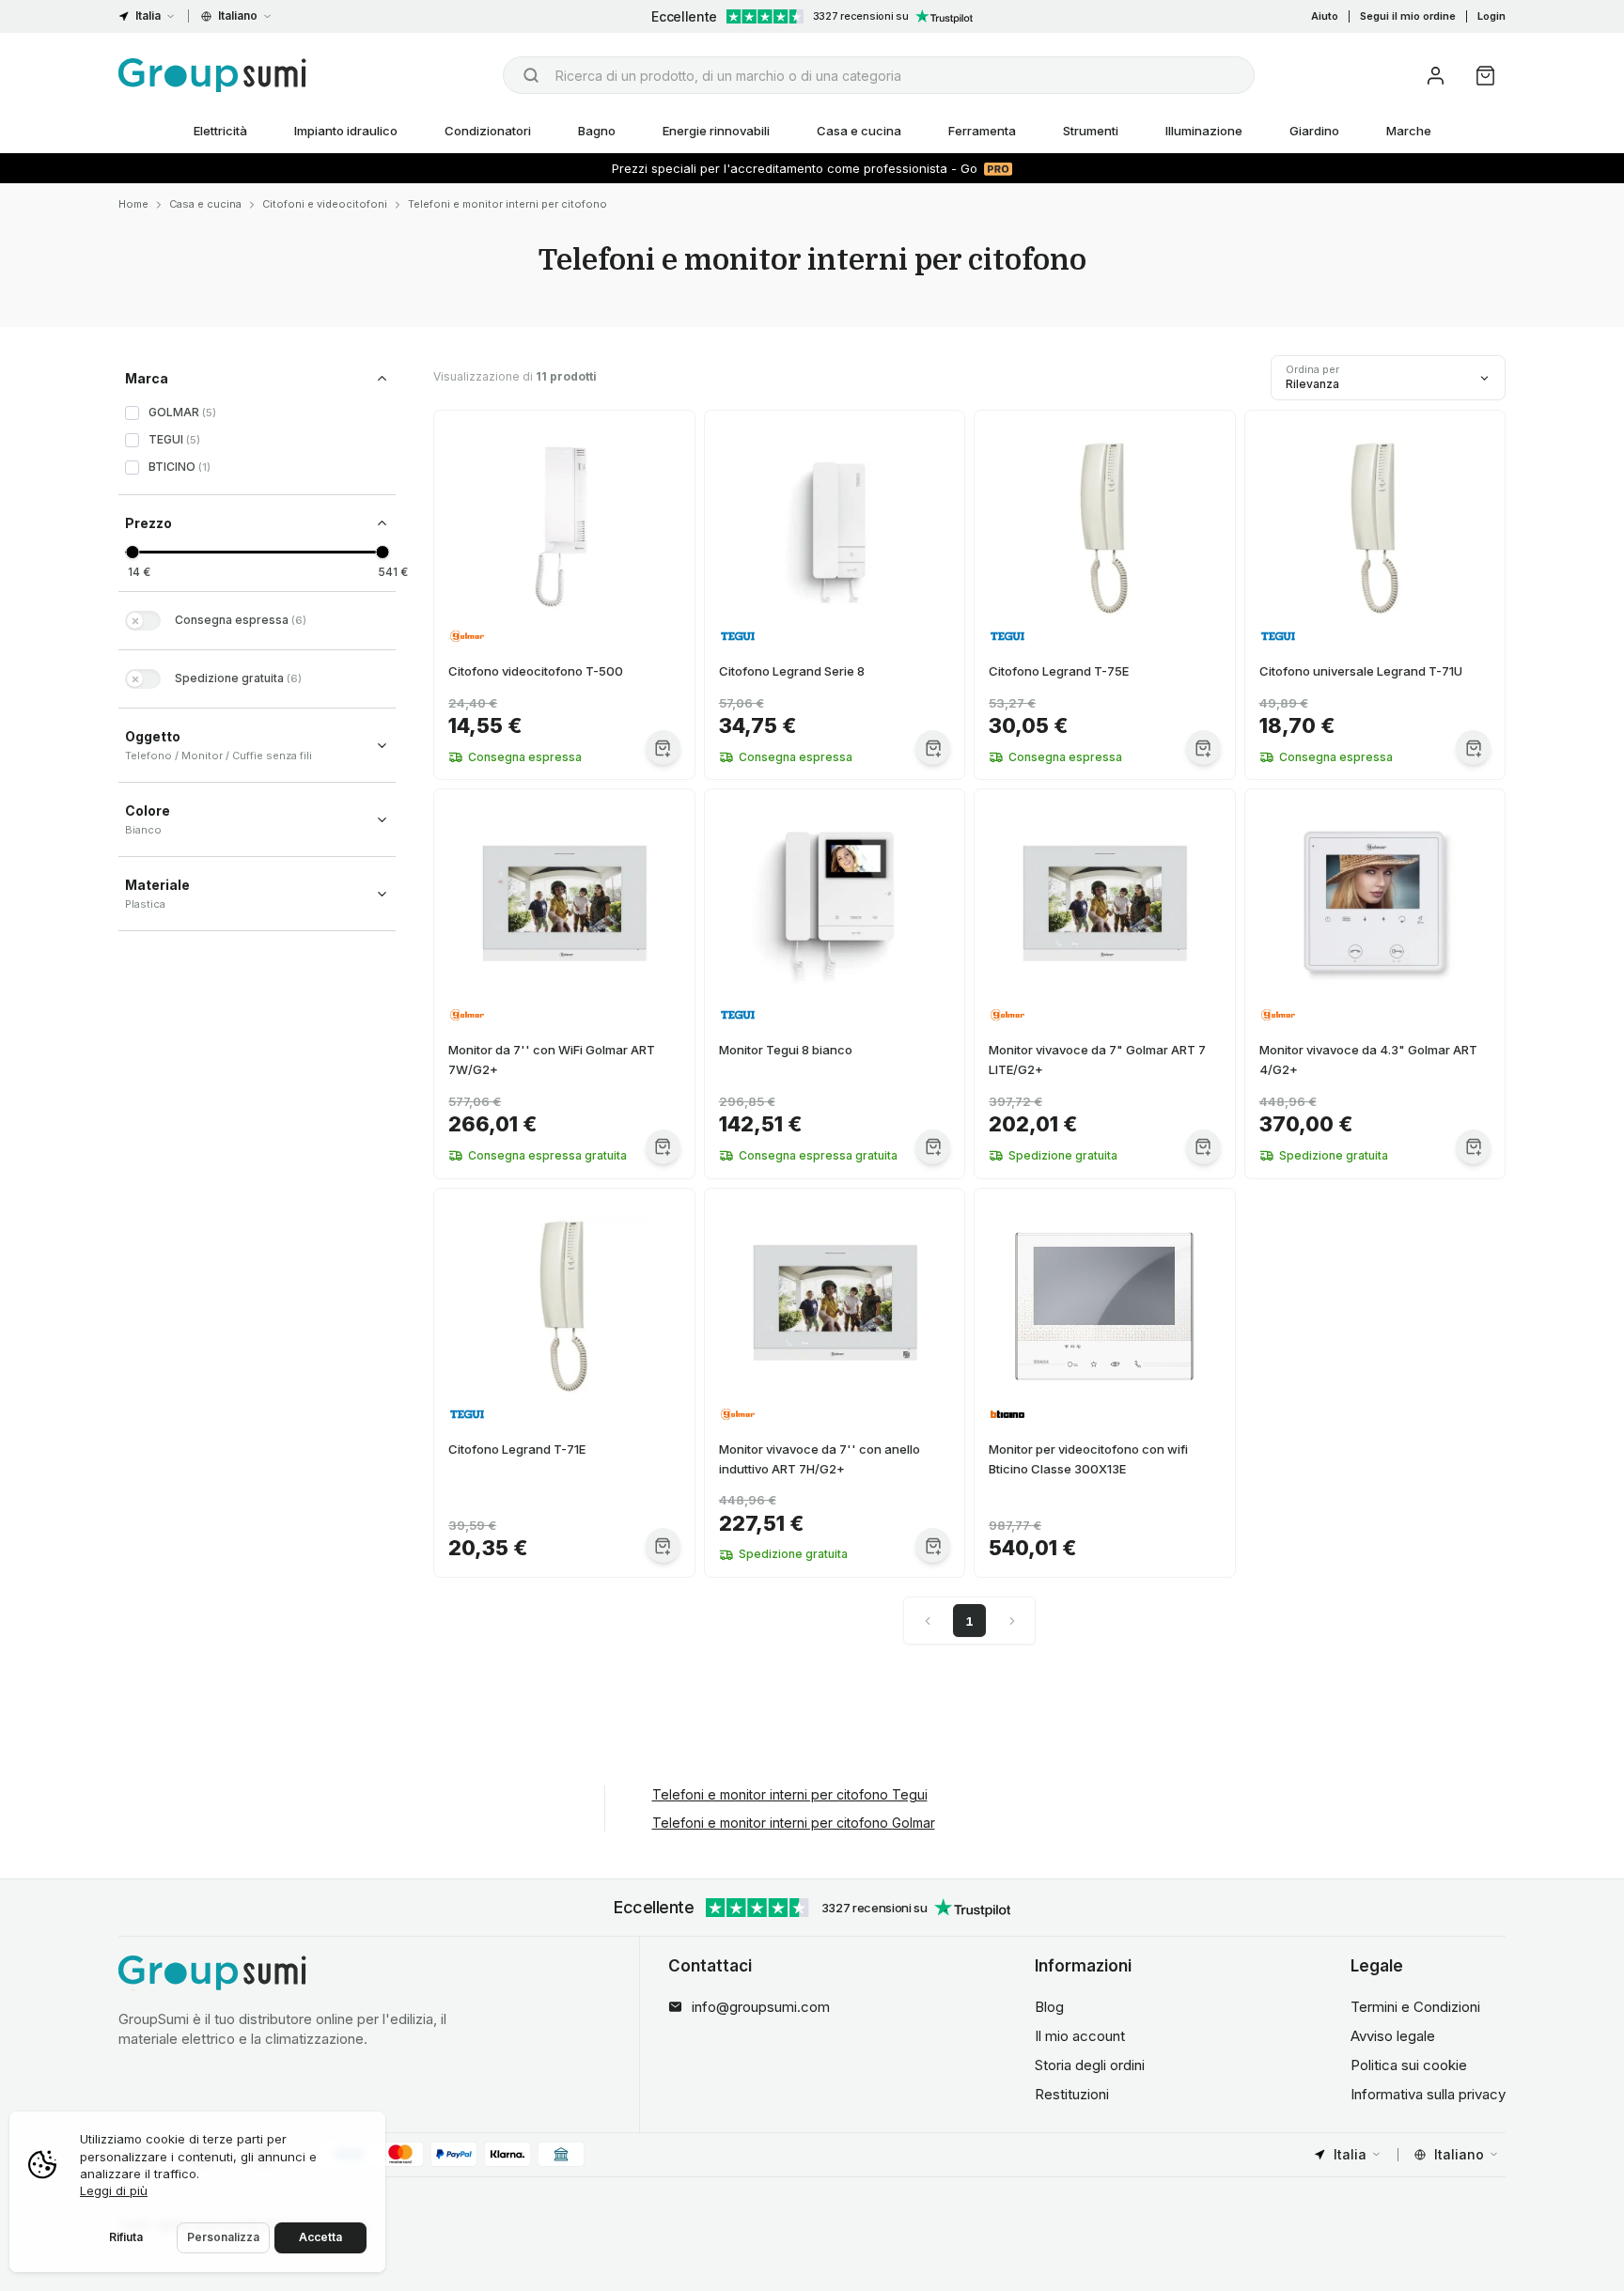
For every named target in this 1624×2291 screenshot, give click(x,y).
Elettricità (220, 131)
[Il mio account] (1436, 76)
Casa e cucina (859, 131)
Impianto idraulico (346, 131)
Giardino (1314, 131)
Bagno (597, 131)
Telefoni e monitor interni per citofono (507, 204)
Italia (148, 16)
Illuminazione (1204, 131)
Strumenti (1091, 131)
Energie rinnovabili (716, 131)
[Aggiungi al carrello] (663, 748)
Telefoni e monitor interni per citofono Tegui (790, 1794)
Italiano (238, 16)
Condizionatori (488, 131)
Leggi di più (114, 2190)
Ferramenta (982, 131)
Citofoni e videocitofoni (325, 204)
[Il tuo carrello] (1485, 76)
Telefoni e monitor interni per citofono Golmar (794, 1823)
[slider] (132, 552)
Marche (1409, 131)
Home (133, 204)
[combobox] (879, 75)
